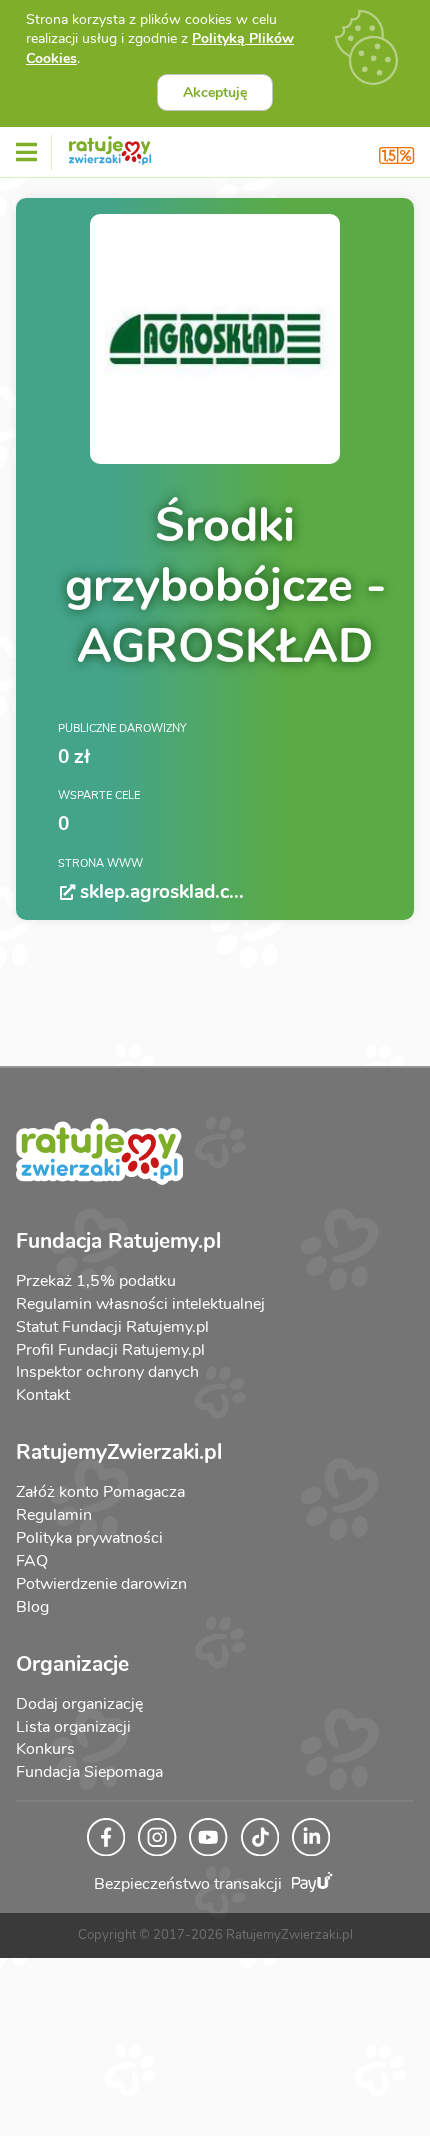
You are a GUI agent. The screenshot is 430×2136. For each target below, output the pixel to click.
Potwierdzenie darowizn (101, 1584)
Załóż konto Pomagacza (100, 1492)
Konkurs (45, 1749)
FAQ (32, 1561)
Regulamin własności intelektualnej (140, 1304)
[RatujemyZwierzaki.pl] (110, 147)
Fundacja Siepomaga (89, 1772)
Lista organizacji (73, 1727)
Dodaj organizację (79, 1704)
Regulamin (54, 1515)
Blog (32, 1607)
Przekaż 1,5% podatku (96, 1281)
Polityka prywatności (89, 1538)
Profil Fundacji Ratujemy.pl (110, 1350)
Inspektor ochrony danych (107, 1372)
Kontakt (43, 1395)
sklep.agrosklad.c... (162, 892)
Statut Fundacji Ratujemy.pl (112, 1327)
